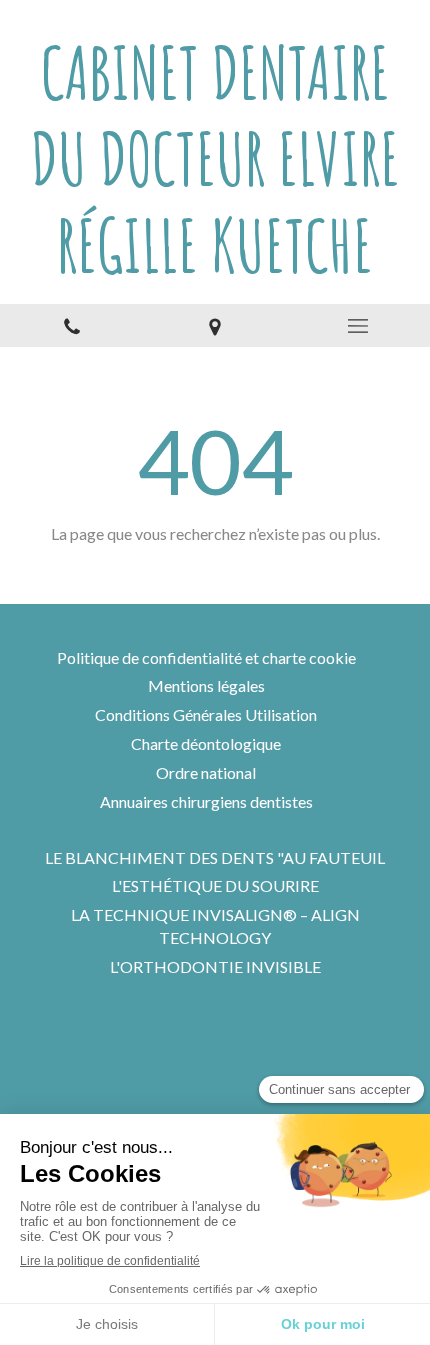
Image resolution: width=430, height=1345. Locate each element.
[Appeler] (71, 325)
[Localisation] (214, 325)
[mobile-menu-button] (358, 326)
